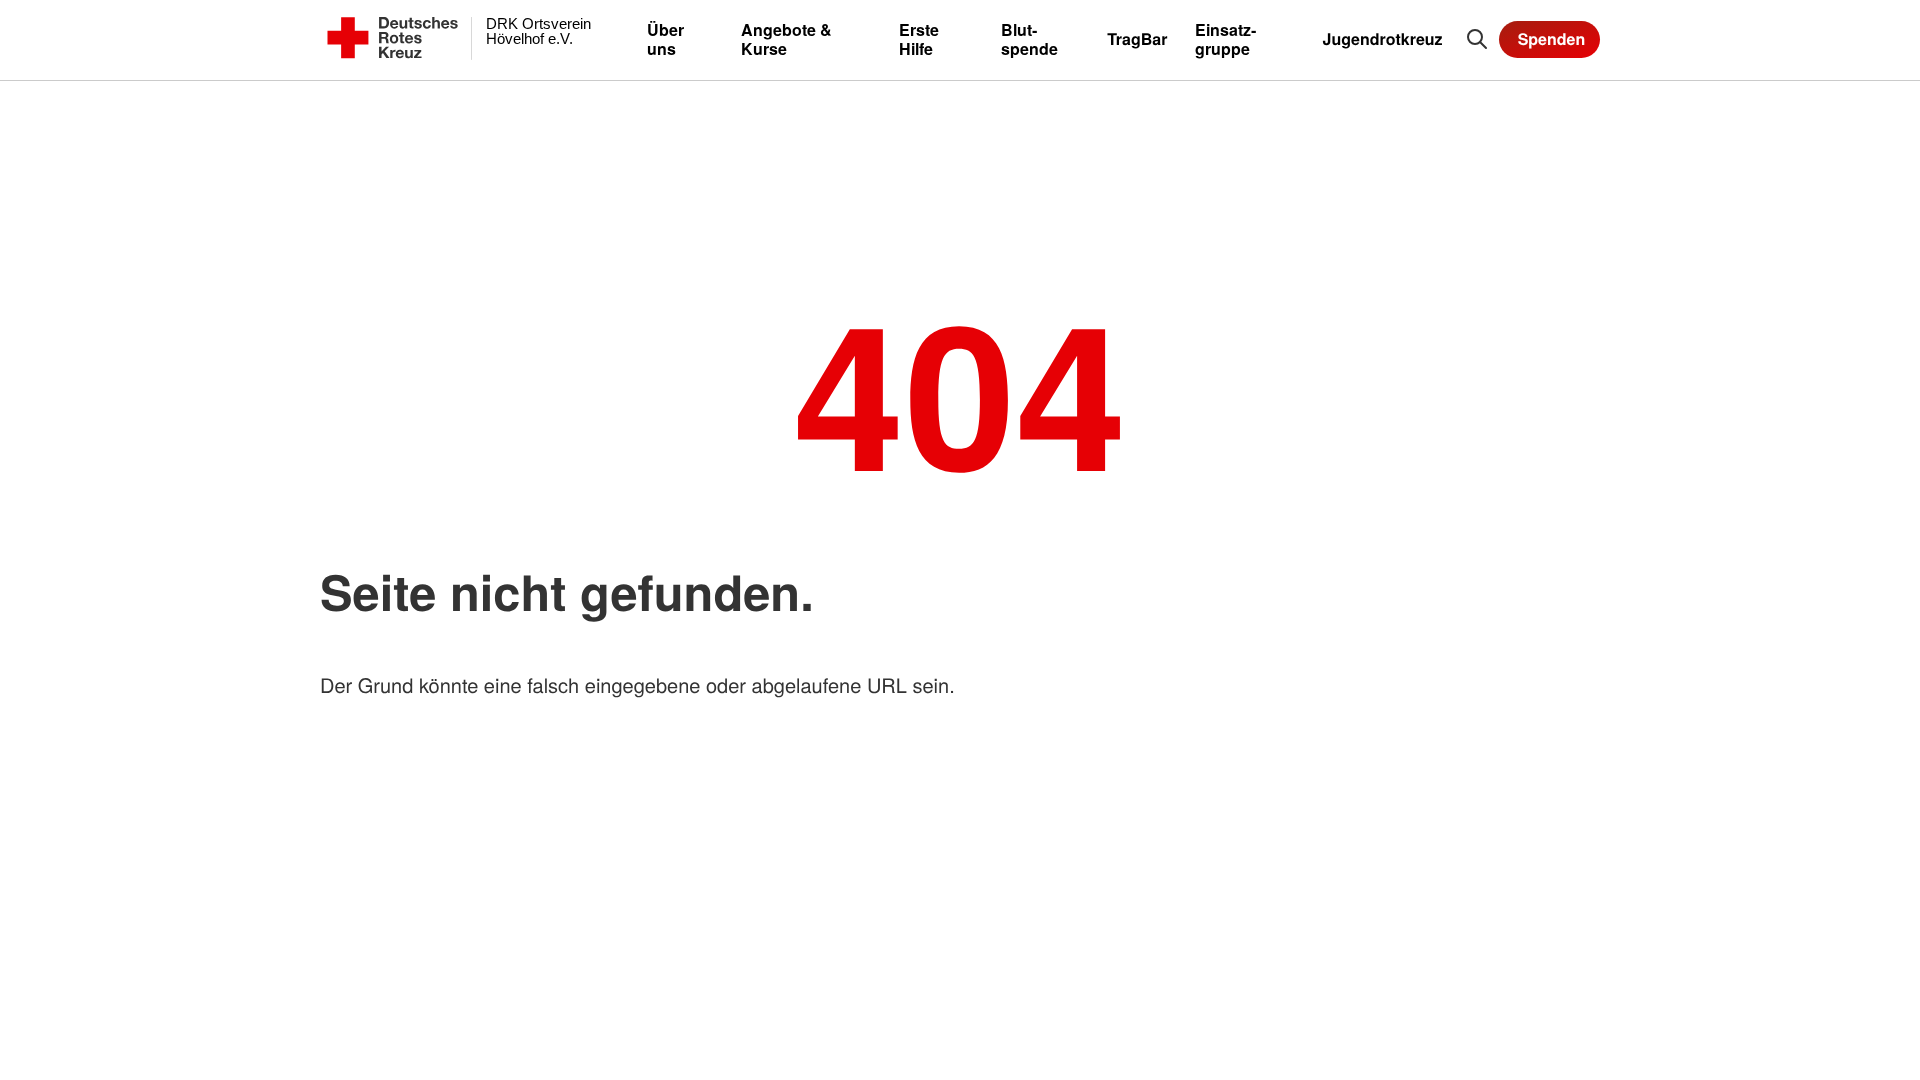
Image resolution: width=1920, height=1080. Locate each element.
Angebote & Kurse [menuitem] (786, 39)
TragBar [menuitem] (1137, 38)
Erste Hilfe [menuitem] (919, 39)
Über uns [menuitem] (665, 39)
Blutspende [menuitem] (1029, 39)
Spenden (1552, 38)
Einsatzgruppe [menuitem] (1225, 39)
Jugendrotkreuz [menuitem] (1383, 38)
